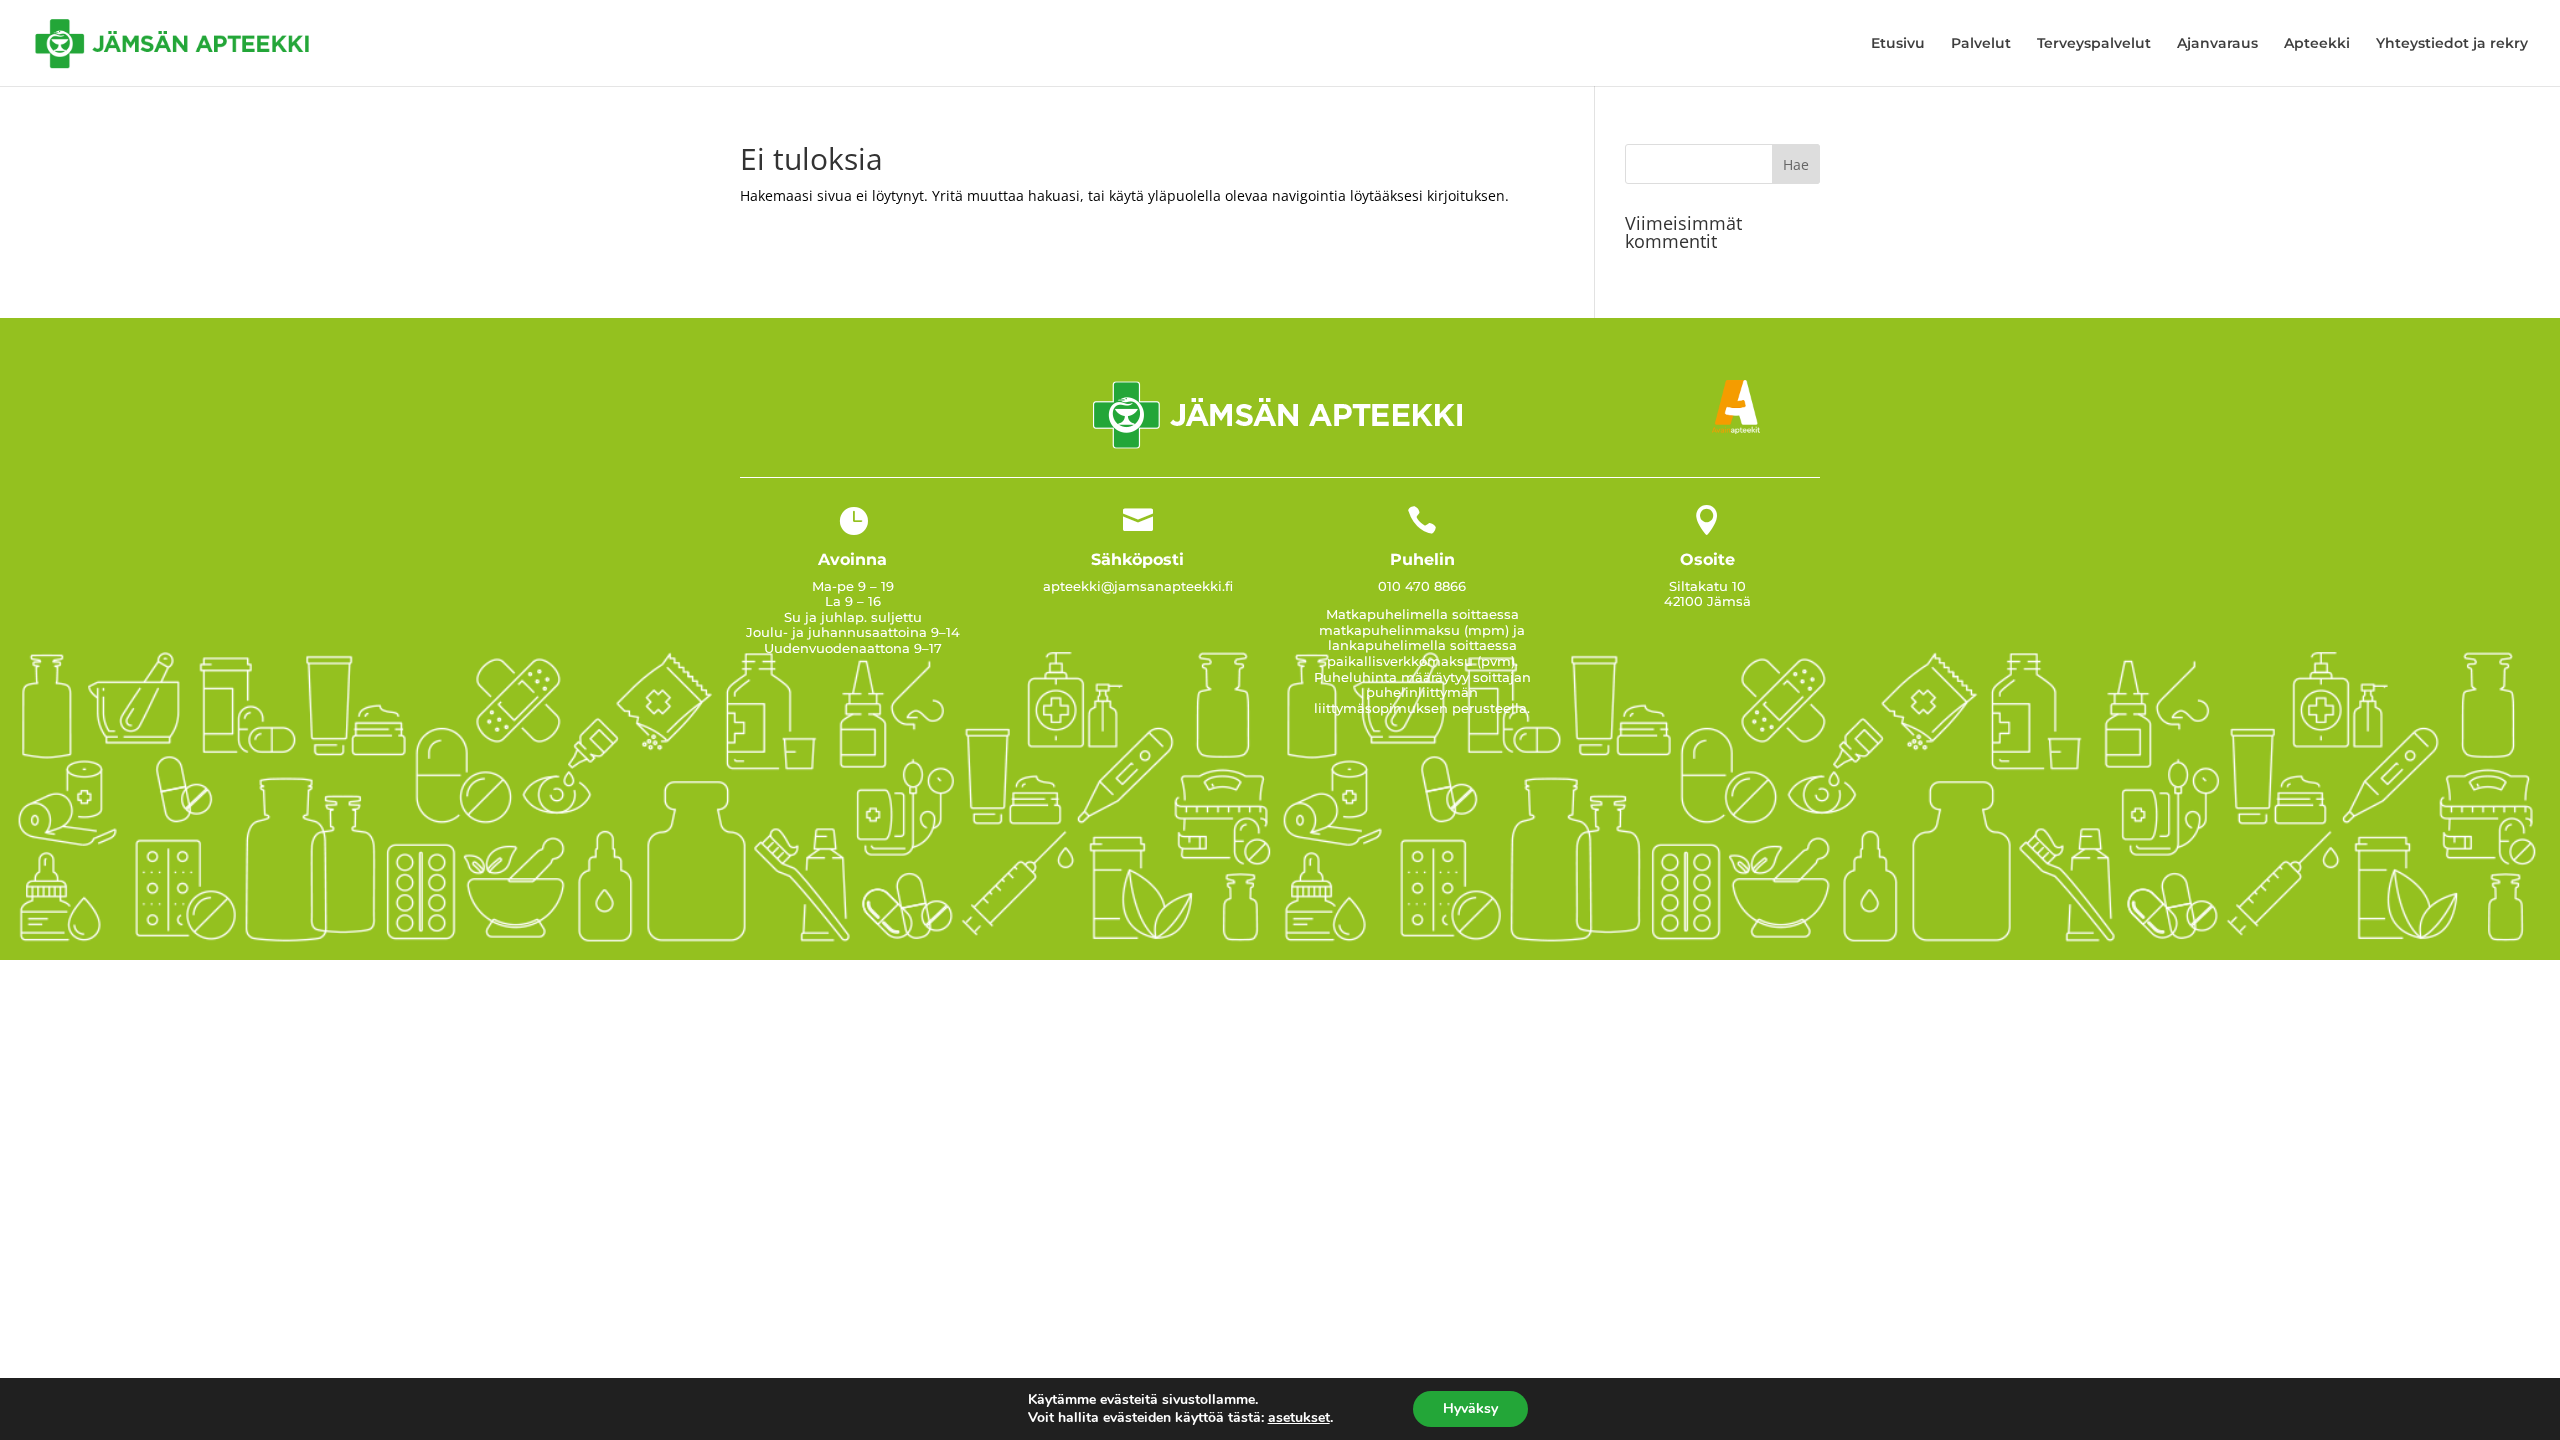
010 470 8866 (1422, 586)
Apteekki (2317, 44)
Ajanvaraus (2217, 44)
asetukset (1299, 1418)
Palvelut (1981, 44)
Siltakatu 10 (1707, 586)
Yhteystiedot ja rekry (2452, 44)
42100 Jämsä (1707, 601)
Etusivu (1898, 44)
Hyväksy (1470, 1408)
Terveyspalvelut (2094, 44)
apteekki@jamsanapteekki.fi (1138, 586)
